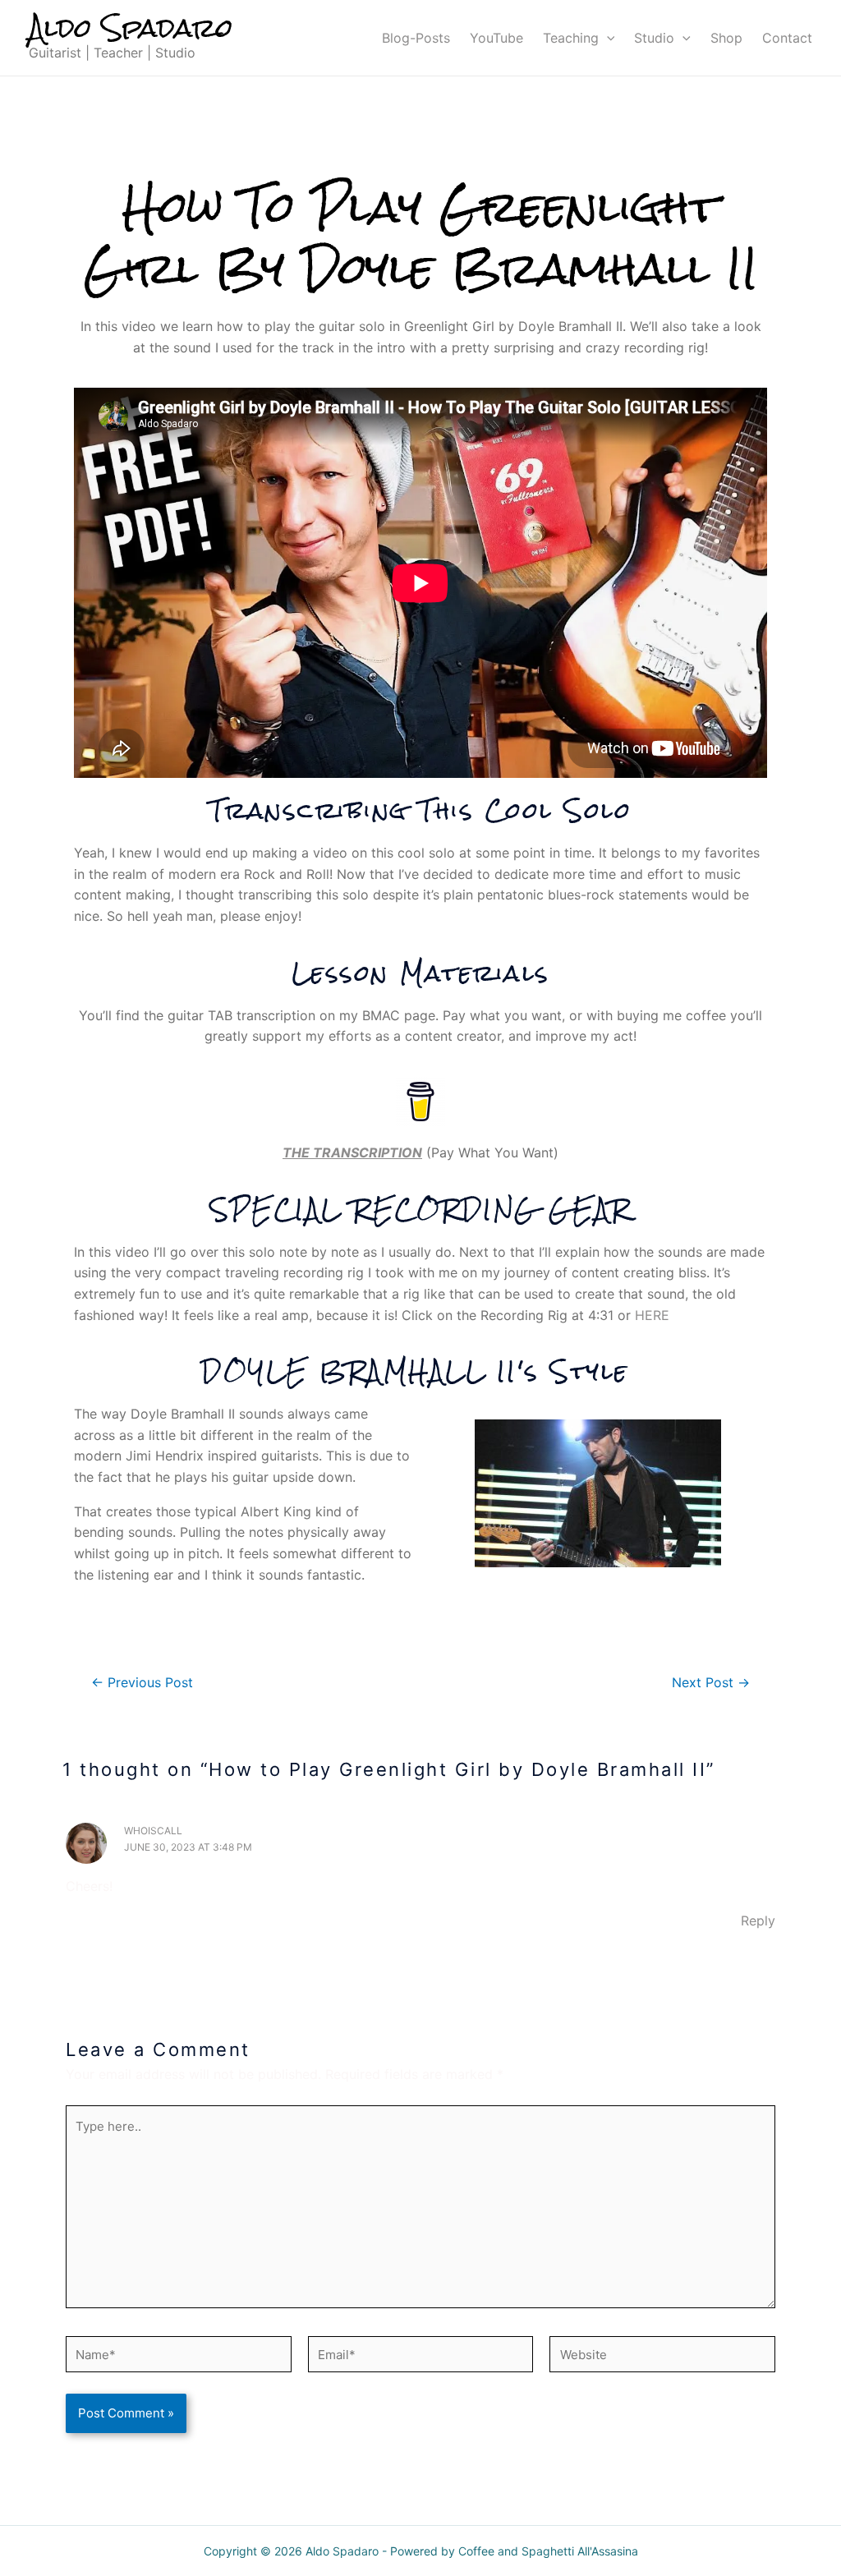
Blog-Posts (416, 38)
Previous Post (142, 1683)
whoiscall (153, 1831)
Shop (726, 38)
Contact (787, 38)
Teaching (571, 38)
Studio (654, 38)
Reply (758, 1920)
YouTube (496, 38)
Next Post (711, 1683)
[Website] (662, 2357)
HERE (652, 1315)
